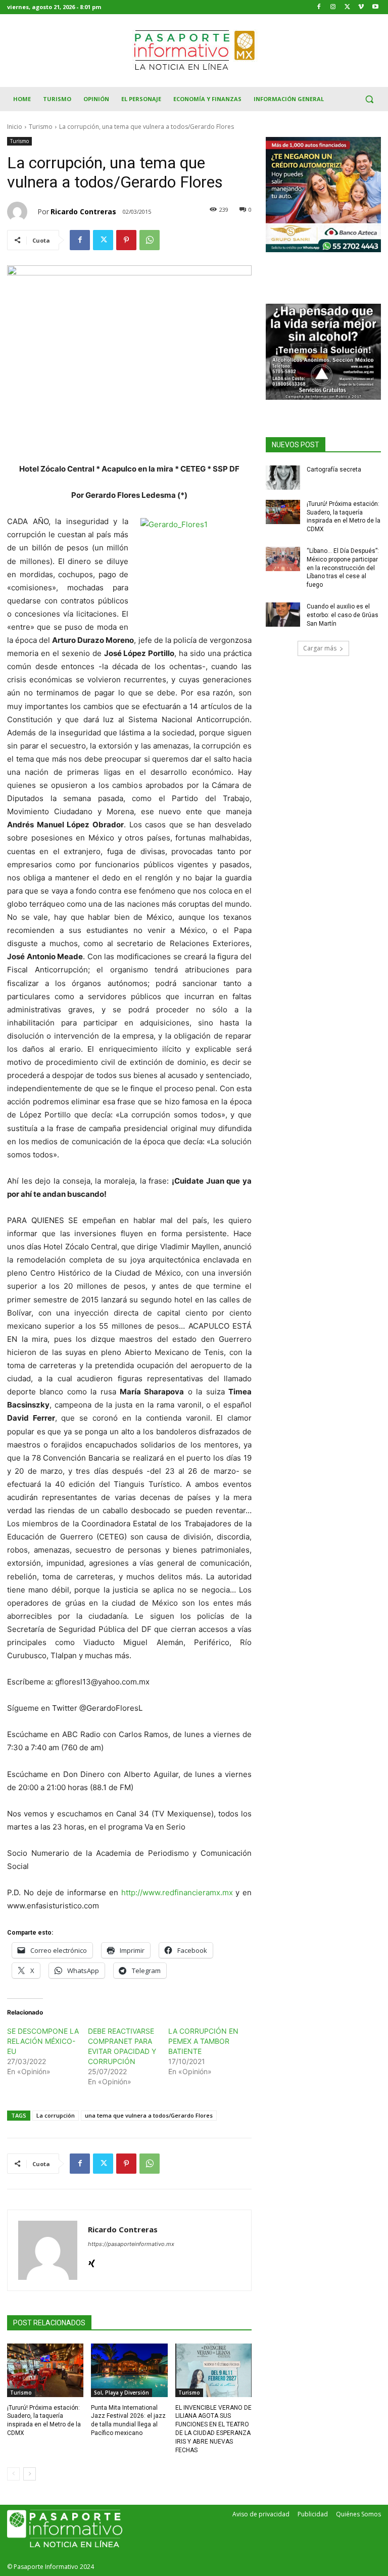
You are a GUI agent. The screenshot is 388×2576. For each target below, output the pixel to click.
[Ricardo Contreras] (22, 212)
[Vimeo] (361, 7)
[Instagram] (333, 7)
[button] (369, 99)
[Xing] (92, 2261)
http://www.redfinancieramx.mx (177, 1892)
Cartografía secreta (334, 470)
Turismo (41, 127)
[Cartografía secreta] (283, 478)
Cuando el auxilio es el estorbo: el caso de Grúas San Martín (343, 615)
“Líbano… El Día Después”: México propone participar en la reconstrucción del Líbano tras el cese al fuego (343, 568)
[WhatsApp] (150, 240)
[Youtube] (375, 7)
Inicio (15, 127)
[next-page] (30, 2474)
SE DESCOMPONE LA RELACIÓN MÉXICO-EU (43, 2041)
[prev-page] (13, 2474)
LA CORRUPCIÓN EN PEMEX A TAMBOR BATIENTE (203, 2041)
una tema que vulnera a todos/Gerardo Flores (149, 2115)
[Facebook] (319, 7)
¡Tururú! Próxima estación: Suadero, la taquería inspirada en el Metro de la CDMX (344, 517)
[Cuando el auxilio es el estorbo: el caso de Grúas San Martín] (283, 615)
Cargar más (320, 648)
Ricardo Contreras (83, 212)
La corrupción (56, 2115)
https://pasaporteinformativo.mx (131, 2244)
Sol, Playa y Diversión (122, 2393)
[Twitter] (347, 7)
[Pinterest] (126, 240)
